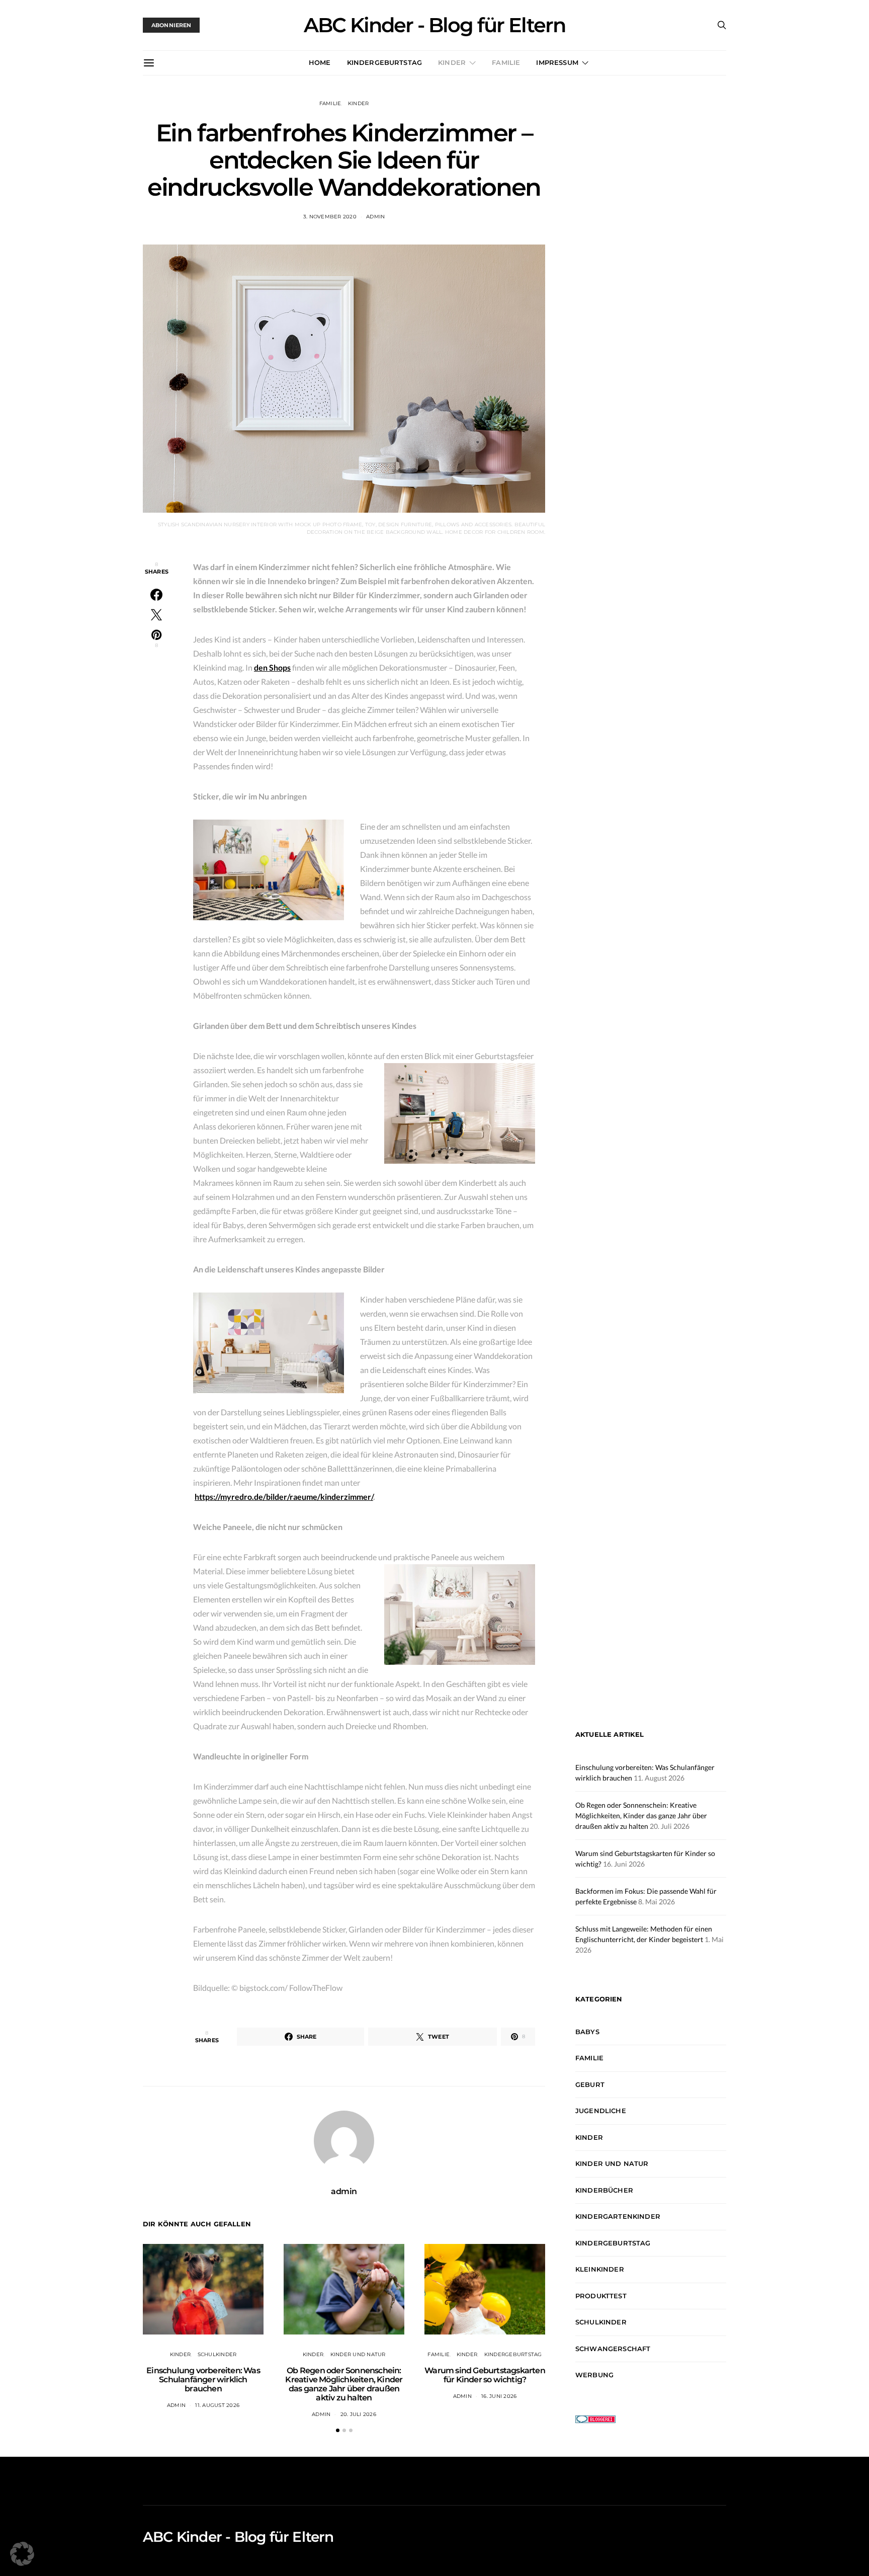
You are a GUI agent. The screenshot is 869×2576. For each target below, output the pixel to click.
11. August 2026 (217, 2405)
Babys (587, 2032)
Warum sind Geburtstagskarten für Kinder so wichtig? (485, 2375)
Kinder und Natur (358, 2354)
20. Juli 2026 (358, 2414)
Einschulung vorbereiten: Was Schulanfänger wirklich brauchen (203, 2380)
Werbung (594, 2375)
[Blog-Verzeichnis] (595, 2418)
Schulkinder (217, 2354)
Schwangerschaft (613, 2349)
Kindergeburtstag (385, 62)
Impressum (557, 62)
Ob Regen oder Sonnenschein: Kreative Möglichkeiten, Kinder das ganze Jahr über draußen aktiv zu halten (344, 2384)
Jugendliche (601, 2111)
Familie (506, 62)
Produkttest (601, 2296)
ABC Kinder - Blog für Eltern (434, 25)
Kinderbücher (604, 2190)
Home (320, 62)
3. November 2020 (330, 217)
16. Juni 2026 (499, 2396)
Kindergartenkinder (618, 2216)
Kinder (452, 62)
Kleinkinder (600, 2269)
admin (375, 217)
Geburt (590, 2084)
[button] (338, 2430)
